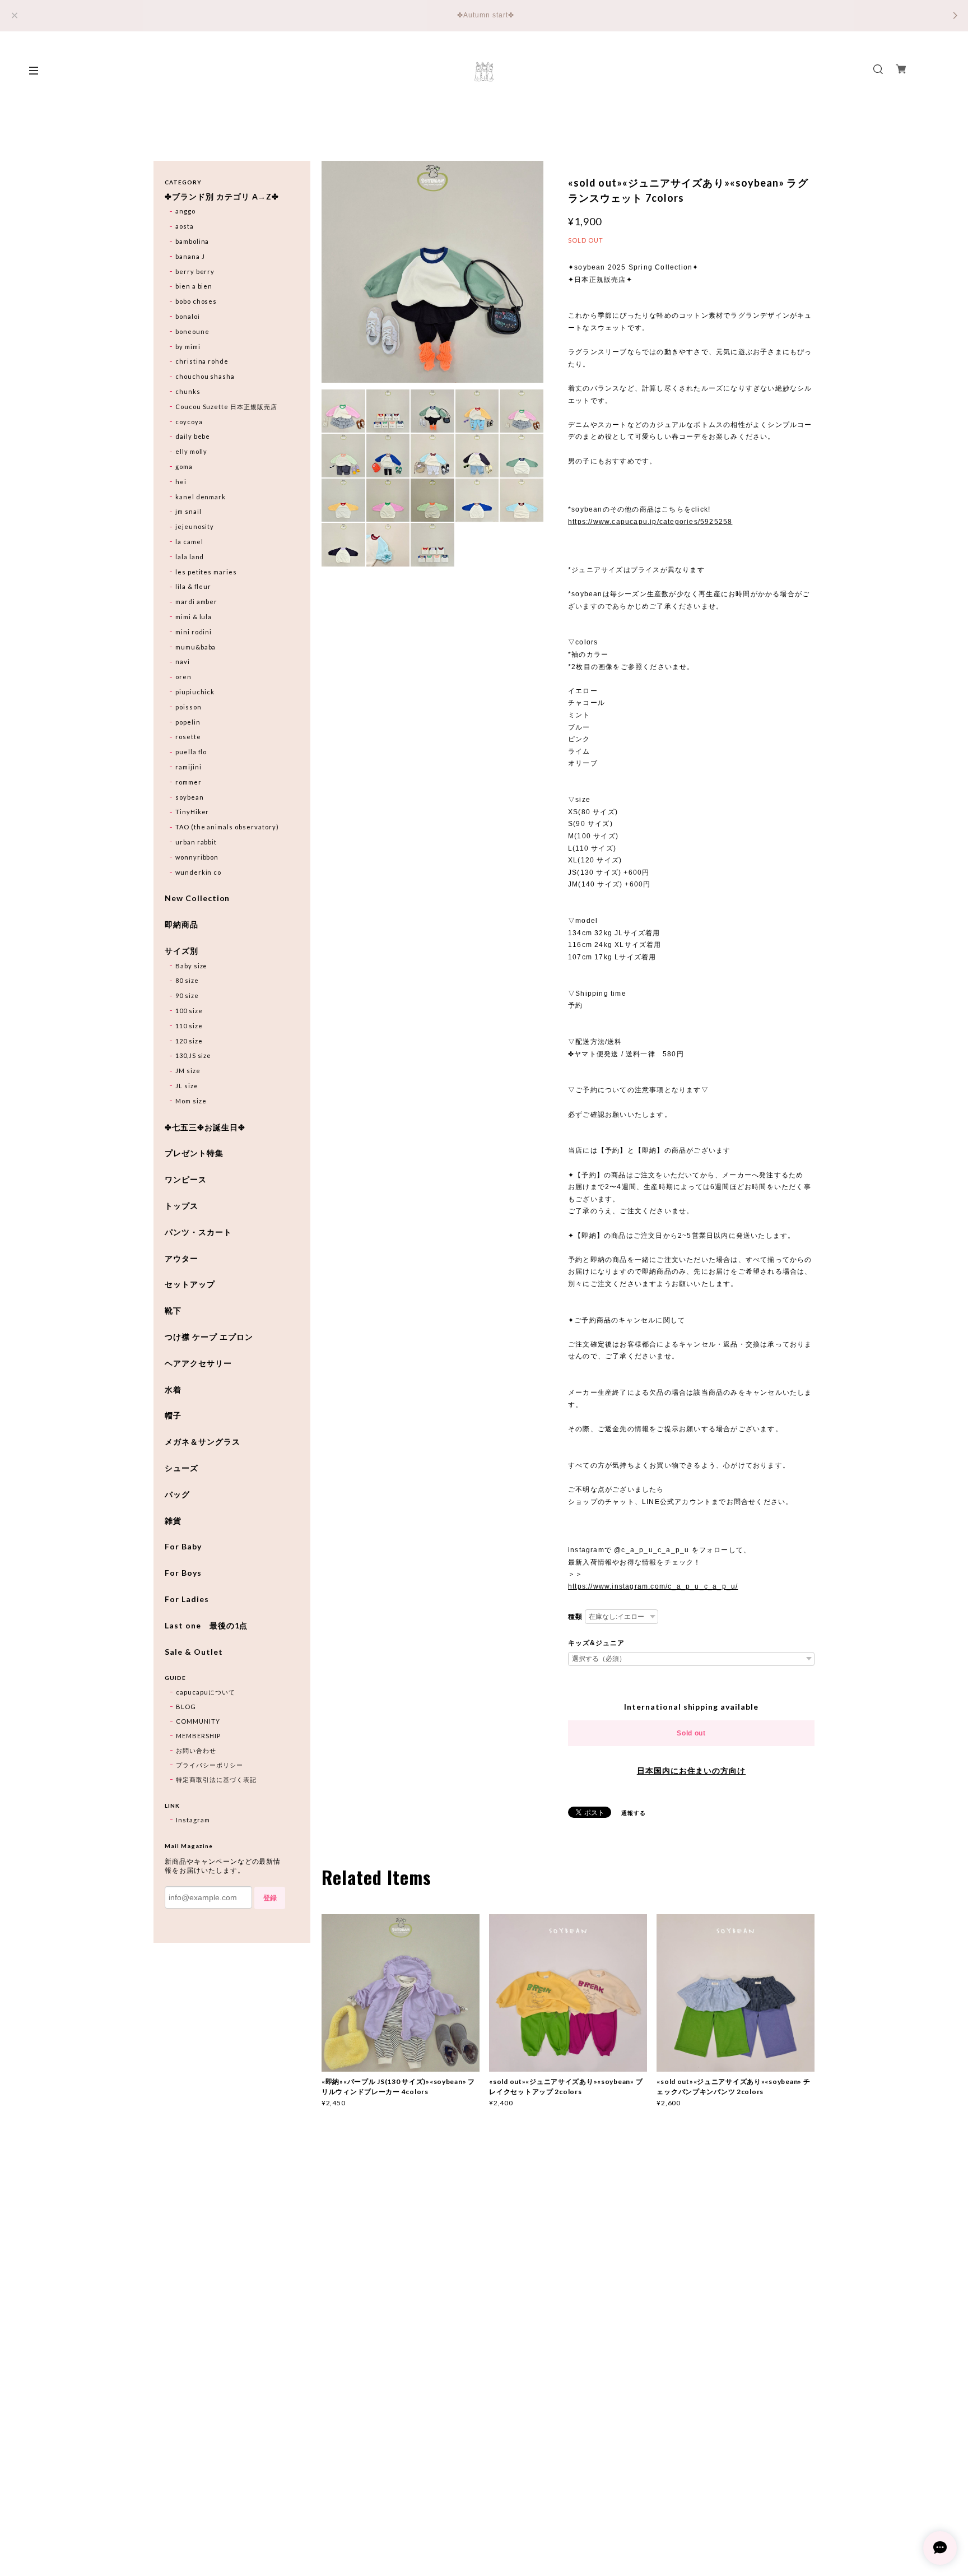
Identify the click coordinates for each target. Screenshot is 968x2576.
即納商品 (182, 925)
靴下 (173, 1311)
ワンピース (186, 1180)
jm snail (189, 511)
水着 (173, 1390)
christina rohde (202, 361)
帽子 (173, 1415)
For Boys (183, 1573)
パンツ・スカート (198, 1232)
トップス (182, 1206)
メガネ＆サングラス (203, 1442)
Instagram (193, 1820)
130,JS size (194, 1055)
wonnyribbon (197, 857)
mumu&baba (196, 647)
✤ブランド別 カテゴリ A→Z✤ (222, 197)
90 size (187, 995)
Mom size (191, 1101)
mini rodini (194, 632)
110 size (189, 1026)
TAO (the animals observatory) (227, 827)
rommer (189, 782)
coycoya (189, 422)
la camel (189, 542)
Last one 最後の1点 (206, 1626)
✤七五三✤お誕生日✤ (205, 1127)
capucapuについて (206, 1692)
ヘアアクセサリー (198, 1363)
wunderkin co (199, 872)
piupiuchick (195, 692)
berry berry (195, 271)
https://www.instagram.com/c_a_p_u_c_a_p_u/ (653, 1586)
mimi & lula (194, 617)
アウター (182, 1259)
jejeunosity (195, 526)
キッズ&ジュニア (596, 1643)
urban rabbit (196, 842)
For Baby (183, 1547)
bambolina (192, 241)
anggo (185, 211)
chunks (188, 391)
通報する (634, 1813)
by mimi (188, 347)
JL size (187, 1086)
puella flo (191, 752)
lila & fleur (194, 586)
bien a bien (194, 286)
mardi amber (197, 602)
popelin (188, 722)
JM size (188, 1071)
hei (181, 482)
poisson (189, 707)
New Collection (197, 898)
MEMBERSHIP (198, 1736)
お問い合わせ (196, 1750)
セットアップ (190, 1284)
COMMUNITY (198, 1721)
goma (184, 467)
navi (183, 662)
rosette (188, 737)
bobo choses (196, 301)
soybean (190, 797)
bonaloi (188, 316)
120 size (189, 1041)
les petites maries (206, 572)
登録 (270, 1898)
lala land (190, 557)
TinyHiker (192, 812)
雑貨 (173, 1521)
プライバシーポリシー (210, 1765)
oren (183, 677)
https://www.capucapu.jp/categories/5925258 (650, 522)
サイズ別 (182, 951)
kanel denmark (201, 497)
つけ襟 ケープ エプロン (209, 1337)
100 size (189, 1011)
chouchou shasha (205, 376)
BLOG (186, 1707)
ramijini (189, 767)
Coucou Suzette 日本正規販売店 (226, 407)
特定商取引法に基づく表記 (216, 1779)
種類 (575, 1617)
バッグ (177, 1494)
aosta (185, 226)
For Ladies (187, 1599)
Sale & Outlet (194, 1652)
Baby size (192, 966)
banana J (190, 256)
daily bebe (193, 436)
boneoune (192, 331)
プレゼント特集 (194, 1153)
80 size (187, 980)
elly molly (192, 451)
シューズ (182, 1468)
